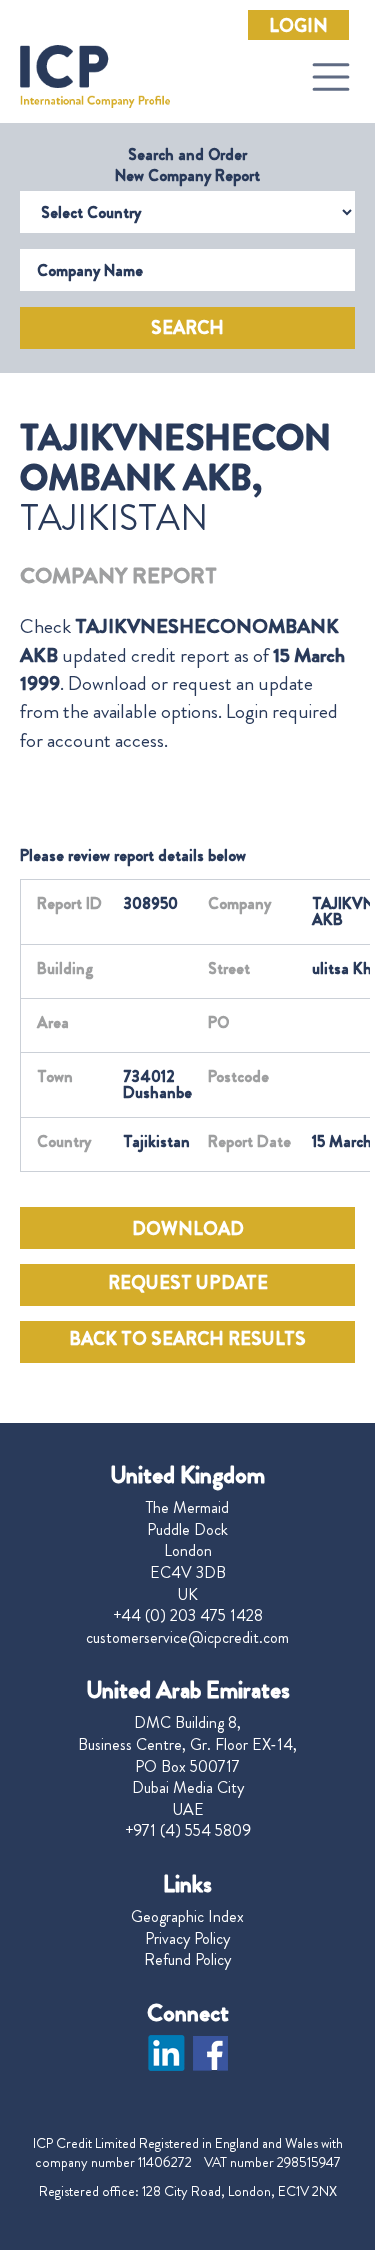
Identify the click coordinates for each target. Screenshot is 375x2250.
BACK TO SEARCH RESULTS (187, 1339)
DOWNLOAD (188, 1229)
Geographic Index (187, 1917)
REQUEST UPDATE (188, 1283)
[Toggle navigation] (331, 77)
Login (298, 26)
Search (187, 328)
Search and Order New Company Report (187, 165)
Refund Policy (187, 1960)
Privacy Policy (187, 1939)
